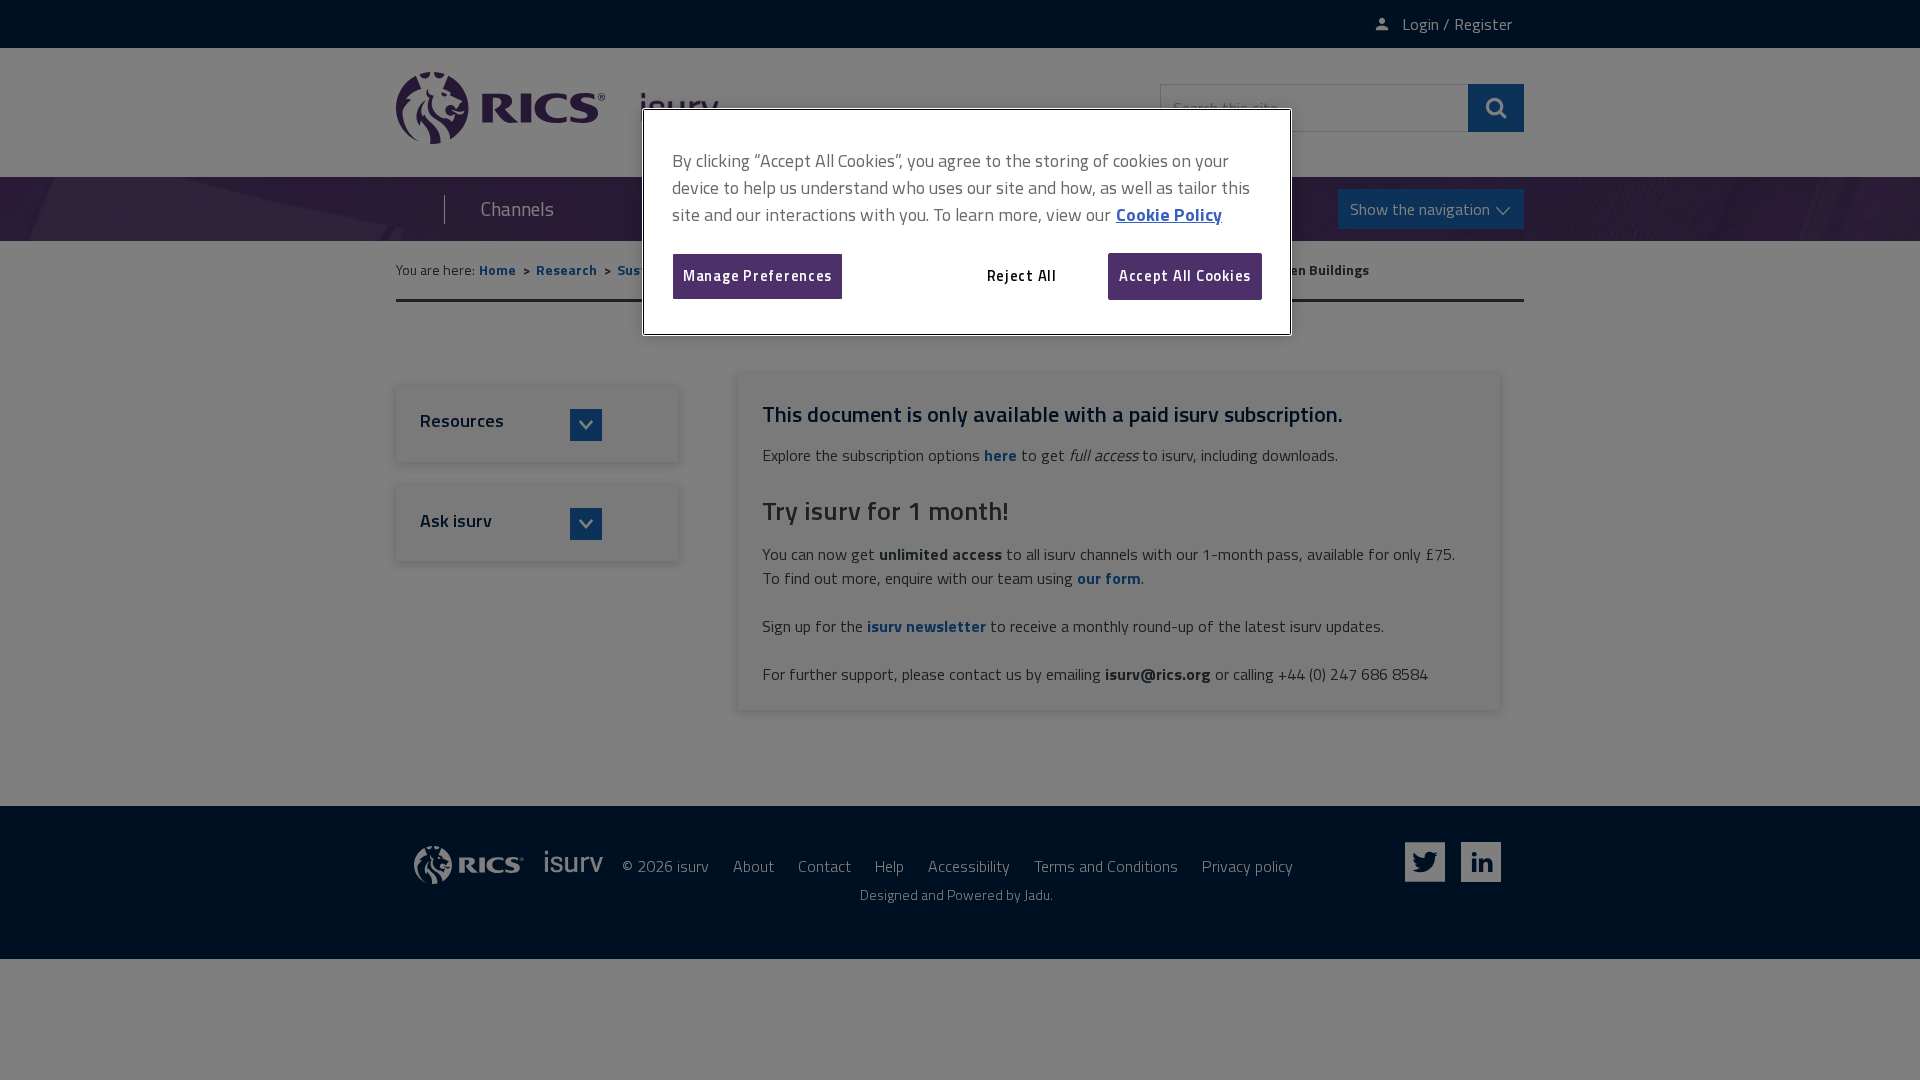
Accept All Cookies (1185, 275)
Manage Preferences (757, 275)
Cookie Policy (1169, 214)
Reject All (1022, 275)
